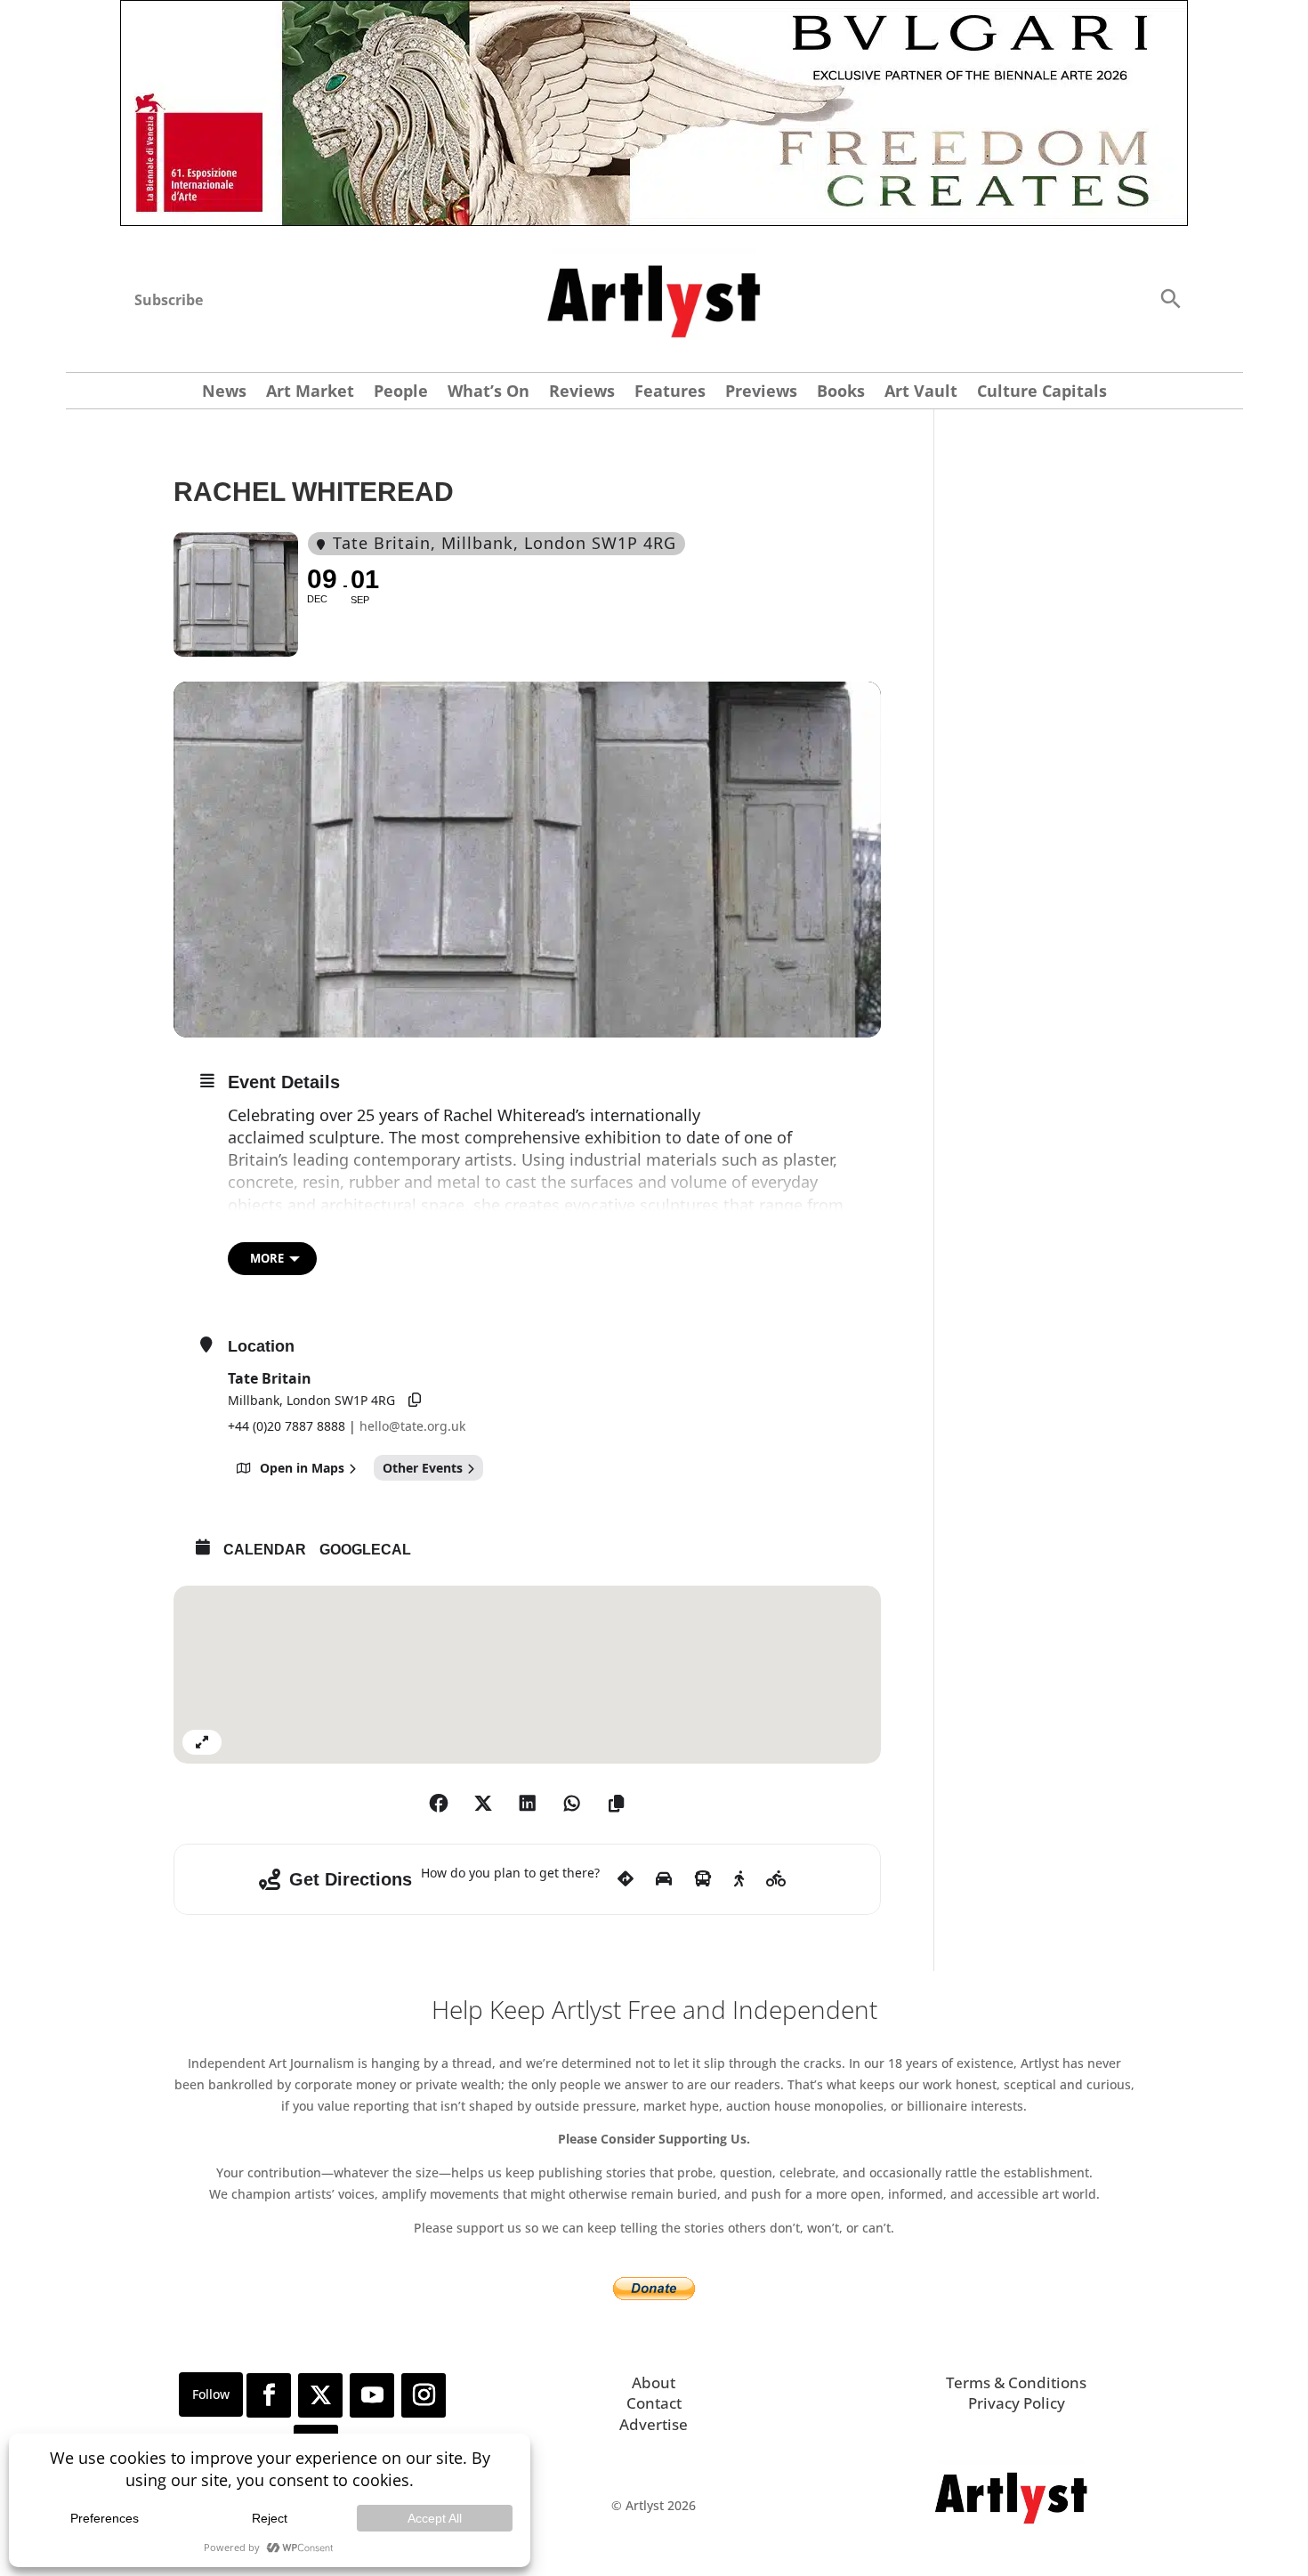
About (654, 2205)
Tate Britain (270, 1378)
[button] (1170, 298)
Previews (761, 393)
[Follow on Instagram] (424, 2217)
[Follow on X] (320, 2217)
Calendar (265, 1550)
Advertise (654, 2246)
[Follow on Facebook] (269, 2217)
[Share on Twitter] (483, 1626)
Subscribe (169, 300)
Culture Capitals (1042, 393)
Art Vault (921, 393)
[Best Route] (626, 1701)
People (401, 393)
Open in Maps (302, 1468)
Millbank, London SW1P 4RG (311, 1400)
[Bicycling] (776, 1701)
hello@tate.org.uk (412, 1426)
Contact (654, 2225)
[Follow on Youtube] (372, 2217)
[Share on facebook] (439, 1626)
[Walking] (739, 1701)
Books (841, 393)
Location (261, 1346)
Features (670, 393)
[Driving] (664, 1701)
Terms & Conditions (1016, 2205)
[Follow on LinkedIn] (316, 2269)
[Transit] (703, 1701)
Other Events (423, 1468)
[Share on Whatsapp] (572, 1626)
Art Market (310, 393)
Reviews (582, 393)
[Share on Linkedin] (528, 1626)
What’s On (488, 393)
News (224, 393)
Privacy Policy (1017, 2225)
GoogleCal (365, 1550)
